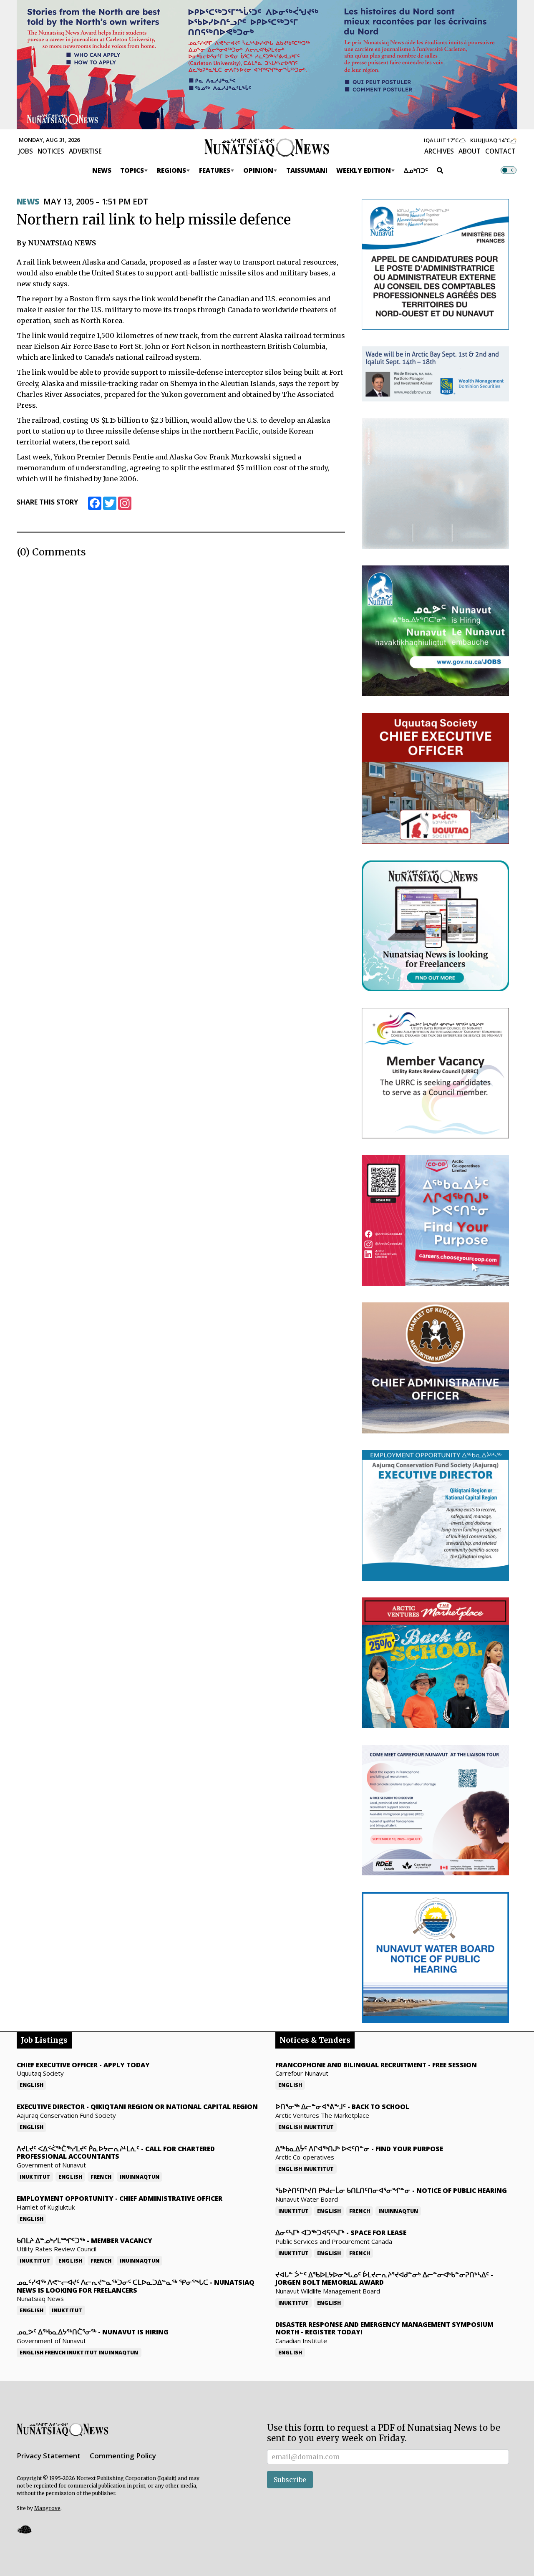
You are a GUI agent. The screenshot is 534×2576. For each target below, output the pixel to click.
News (102, 170)
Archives (439, 151)
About (470, 151)
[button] (24, 2529)
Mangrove (47, 2508)
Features (215, 170)
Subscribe (290, 2480)
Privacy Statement (49, 2456)
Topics (132, 170)
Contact (500, 151)
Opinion (258, 170)
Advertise (85, 151)
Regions (171, 170)
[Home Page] (267, 147)
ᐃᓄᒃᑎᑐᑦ (416, 170)
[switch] (509, 170)
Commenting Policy (123, 2456)
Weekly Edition (364, 170)
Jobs (26, 151)
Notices (51, 151)
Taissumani (307, 170)
